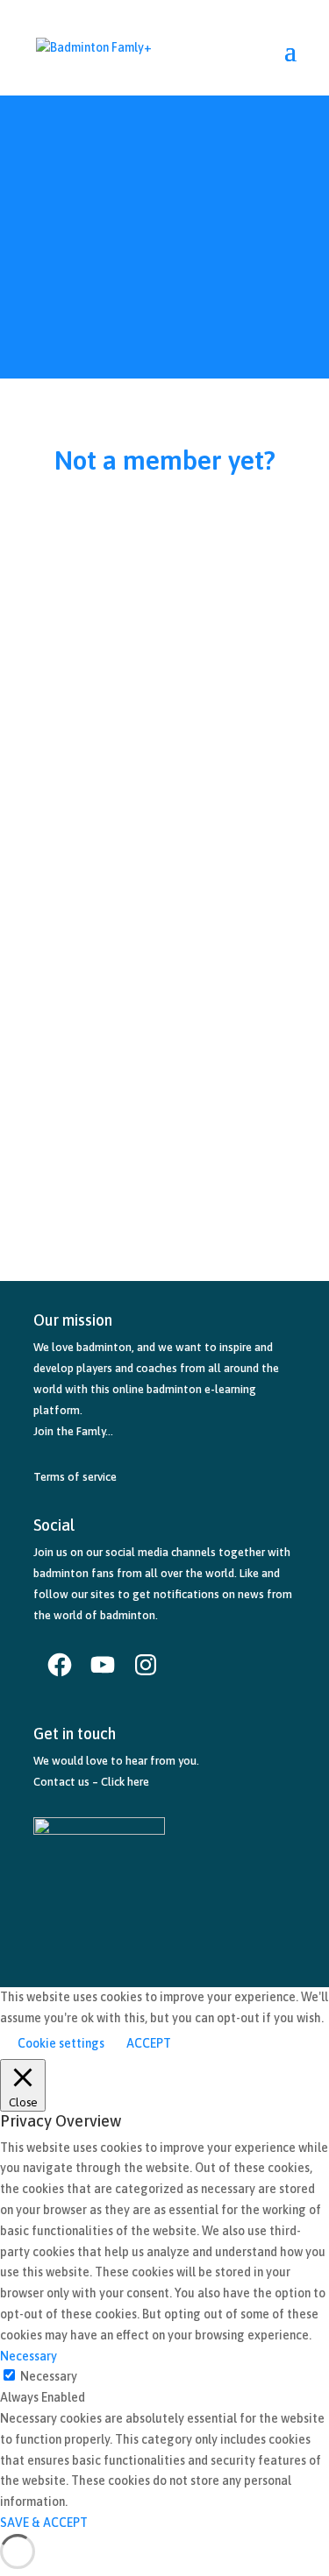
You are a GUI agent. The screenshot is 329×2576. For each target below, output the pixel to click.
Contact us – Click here (91, 1782)
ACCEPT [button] (149, 2043)
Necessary (49, 2376)
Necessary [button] (29, 2356)
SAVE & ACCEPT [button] (44, 2523)
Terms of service (75, 1477)
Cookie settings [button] (61, 2043)
